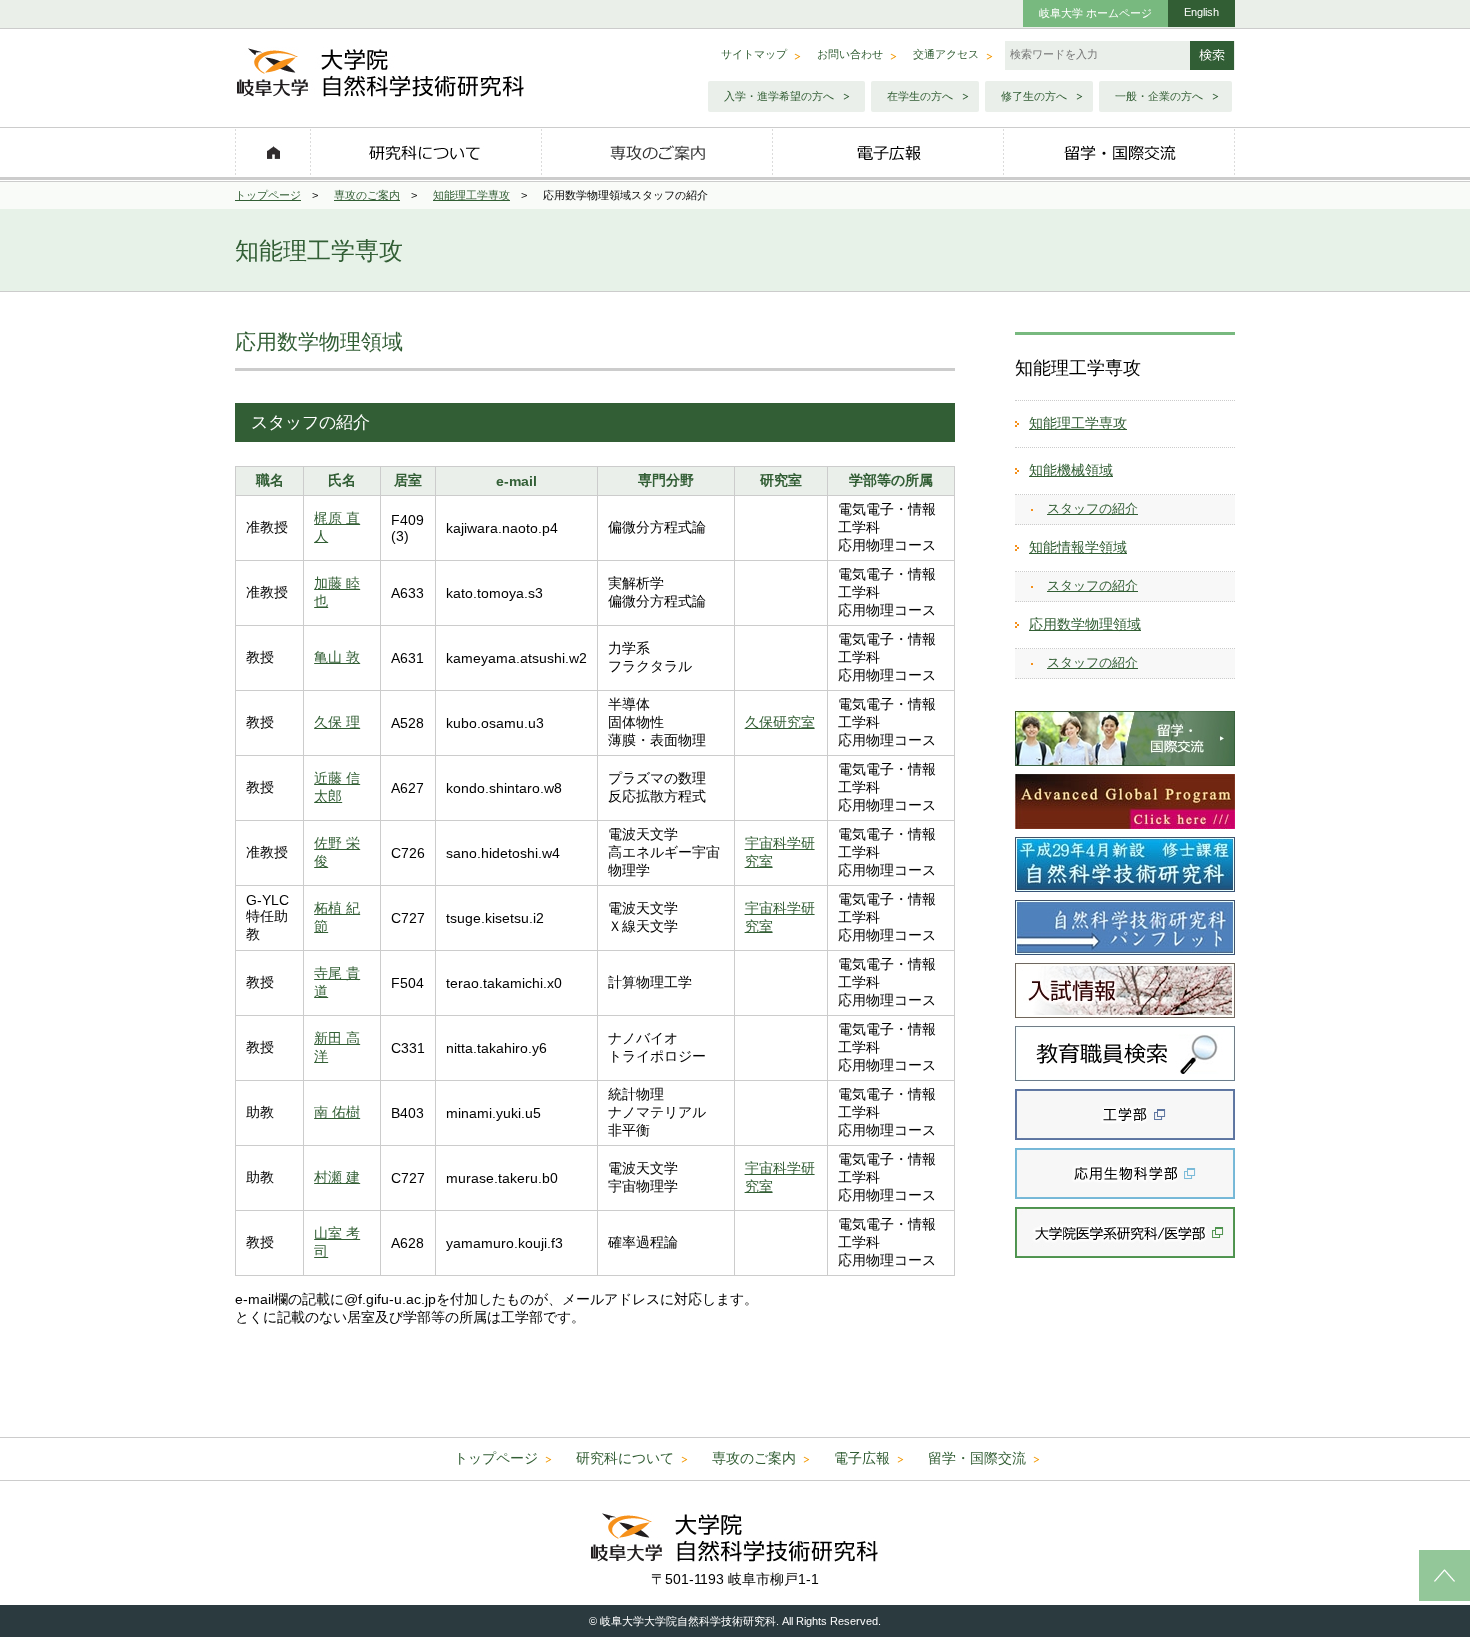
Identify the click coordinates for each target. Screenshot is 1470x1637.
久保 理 (337, 722)
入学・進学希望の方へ (779, 96)
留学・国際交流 (977, 1458)
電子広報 (862, 1458)
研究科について (625, 1458)
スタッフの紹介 (1092, 509)
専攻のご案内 (367, 195)
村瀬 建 (337, 1177)
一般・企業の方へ (1159, 96)
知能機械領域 (1071, 470)
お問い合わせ (850, 54)
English (1201, 12)
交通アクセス (946, 54)
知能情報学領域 (1078, 547)
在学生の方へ (920, 96)
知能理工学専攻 (471, 195)
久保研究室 (780, 722)
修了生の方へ (1034, 96)
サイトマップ (754, 54)
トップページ (268, 195)
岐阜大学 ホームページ (1095, 13)
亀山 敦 (337, 657)
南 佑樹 (337, 1112)
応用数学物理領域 (1085, 624)
